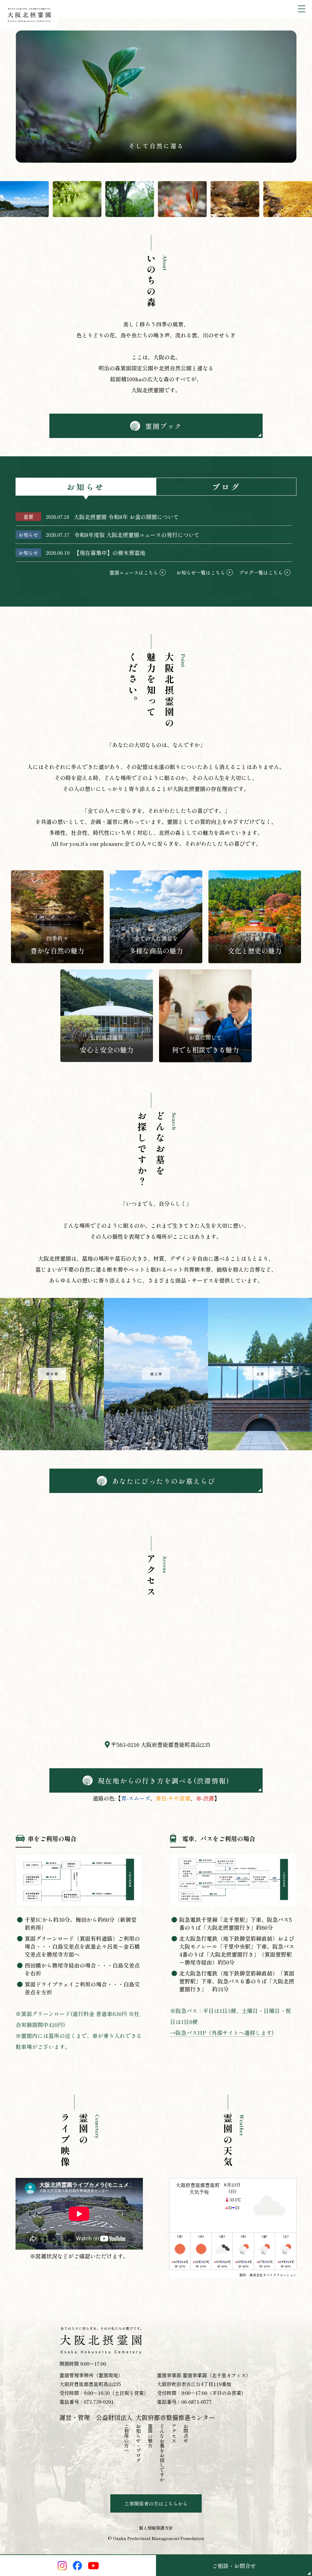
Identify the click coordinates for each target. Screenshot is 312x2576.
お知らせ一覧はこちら (201, 572)
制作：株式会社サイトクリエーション (268, 2275)
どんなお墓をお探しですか (162, 2453)
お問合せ (186, 2433)
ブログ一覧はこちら (261, 572)
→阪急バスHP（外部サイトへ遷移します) (222, 2033)
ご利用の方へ (126, 2438)
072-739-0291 (99, 2402)
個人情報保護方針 (156, 2528)
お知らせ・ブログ (138, 2443)
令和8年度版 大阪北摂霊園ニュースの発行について (137, 535)
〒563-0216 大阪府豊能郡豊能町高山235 (161, 1744)
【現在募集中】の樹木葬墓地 (110, 553)
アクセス (174, 2433)
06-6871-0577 (197, 2402)
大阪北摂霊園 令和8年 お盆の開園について (126, 517)
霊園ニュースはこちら (134, 572)
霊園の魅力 (150, 2436)
